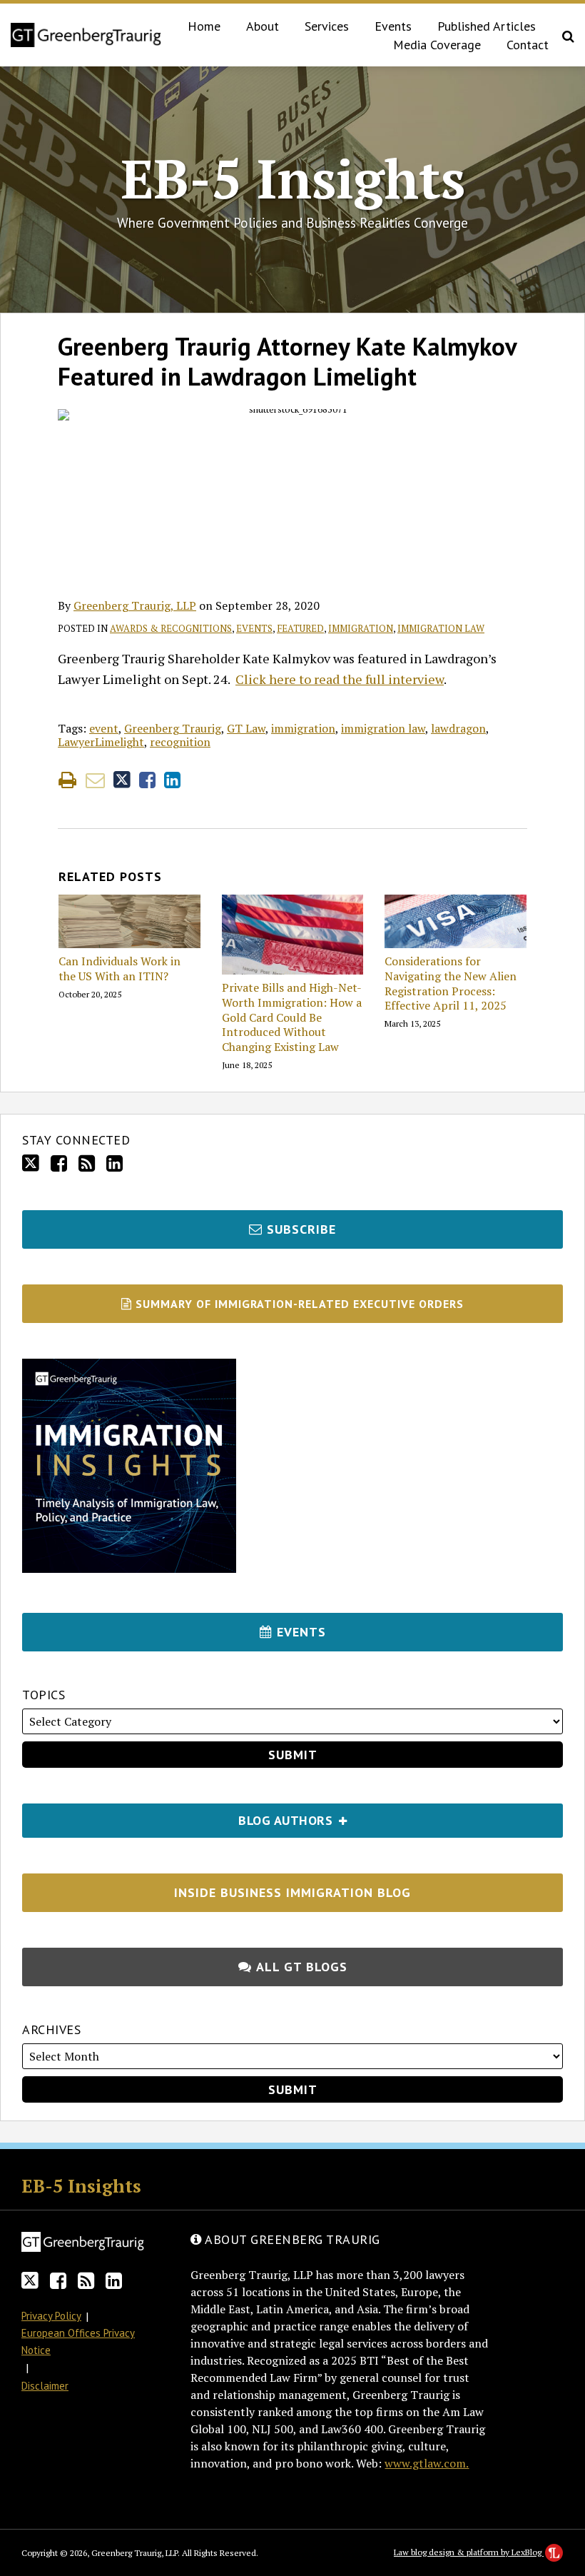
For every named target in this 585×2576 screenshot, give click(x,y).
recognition (180, 742)
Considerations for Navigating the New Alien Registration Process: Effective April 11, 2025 (451, 983)
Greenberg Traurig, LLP (135, 605)
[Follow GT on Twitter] (31, 1163)
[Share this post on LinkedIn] (172, 780)
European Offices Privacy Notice (78, 2341)
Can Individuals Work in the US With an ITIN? (119, 969)
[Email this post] (95, 780)
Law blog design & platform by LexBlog (469, 2552)
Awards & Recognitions (171, 628)
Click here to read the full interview (340, 679)
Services (327, 26)
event (104, 728)
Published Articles (487, 26)
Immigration (361, 628)
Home (204, 26)
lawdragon (458, 728)
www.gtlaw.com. (427, 2463)
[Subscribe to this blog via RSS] (87, 1163)
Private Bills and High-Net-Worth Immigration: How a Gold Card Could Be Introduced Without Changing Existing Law (292, 1017)
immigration (303, 728)
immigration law (383, 728)
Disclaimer (45, 2386)
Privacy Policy (51, 2316)
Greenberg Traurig (173, 728)
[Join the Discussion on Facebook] (59, 1163)
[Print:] (67, 780)
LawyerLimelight (101, 742)
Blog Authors (179, 1816)
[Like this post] (147, 780)
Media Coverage (437, 45)
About (263, 26)
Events (393, 26)
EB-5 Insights (293, 178)
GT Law (246, 728)
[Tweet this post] (122, 780)
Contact (528, 45)
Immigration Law (441, 628)
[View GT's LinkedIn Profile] (115, 1163)
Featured (300, 628)
